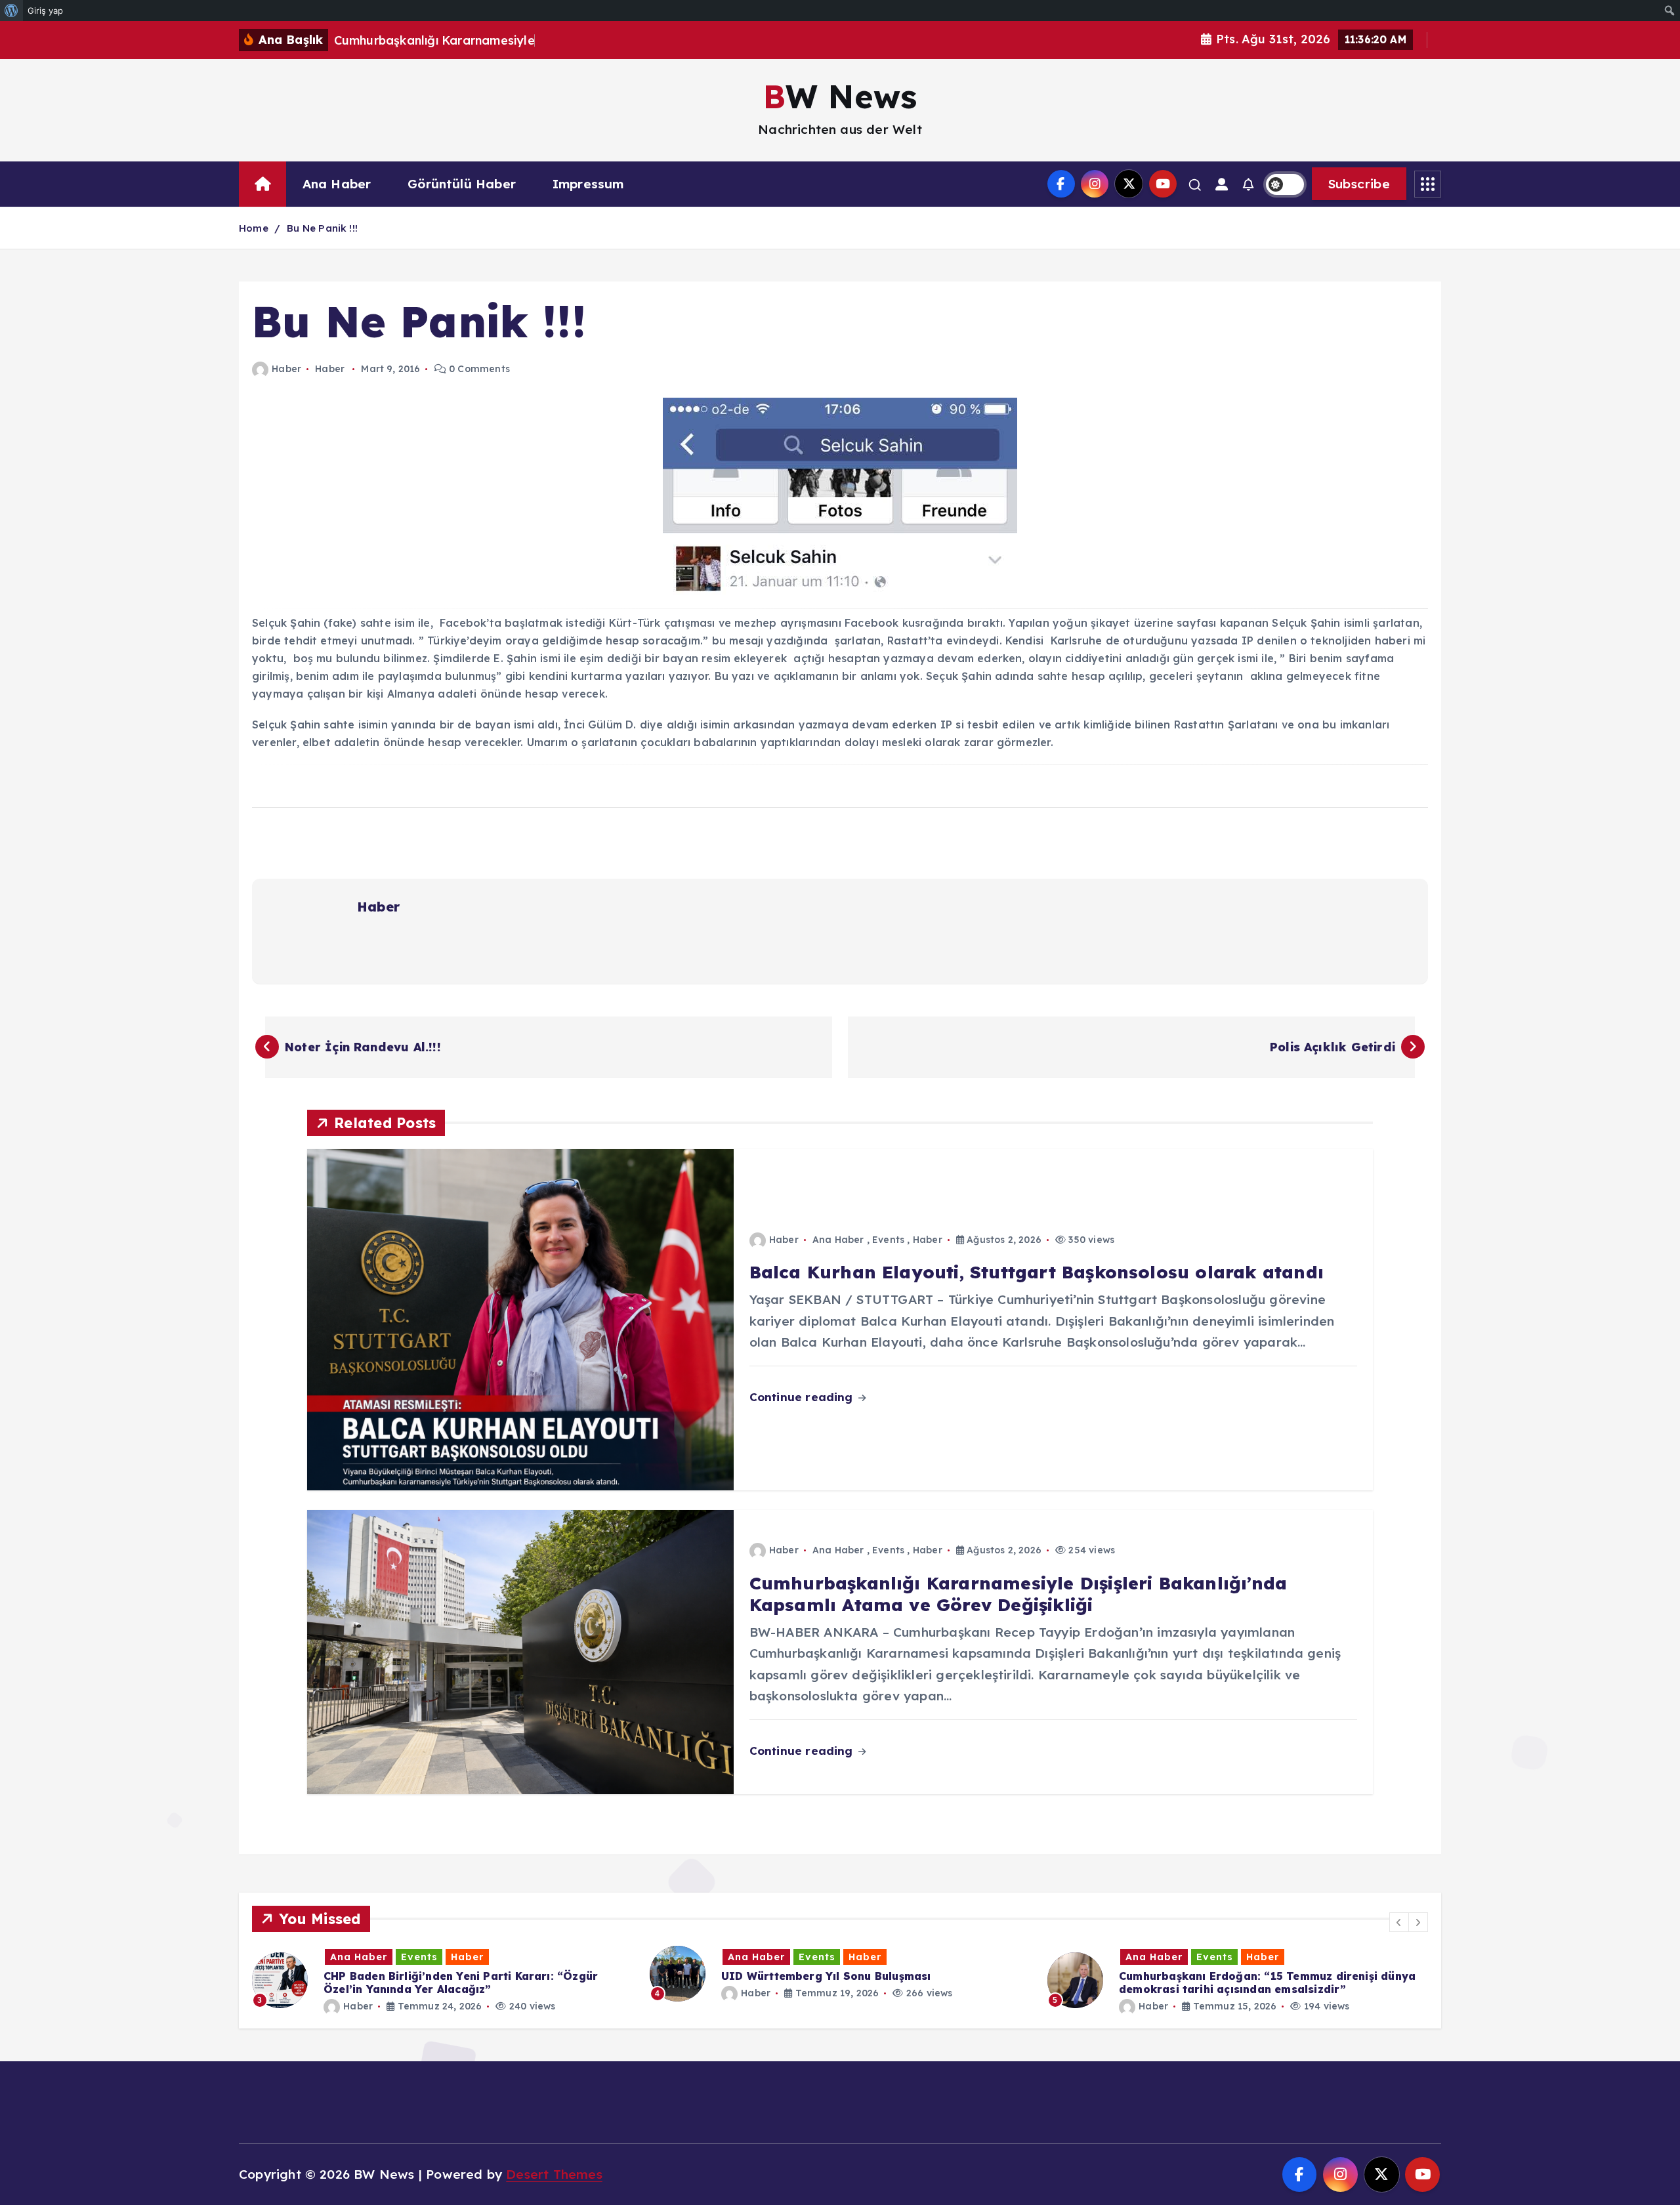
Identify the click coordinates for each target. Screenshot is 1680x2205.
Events (888, 1240)
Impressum (588, 184)
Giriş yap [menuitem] (45, 10)
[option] (443, 1974)
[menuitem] (11, 10)
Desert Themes (554, 2174)
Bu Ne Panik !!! (322, 228)
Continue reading (803, 1397)
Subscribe (1359, 184)
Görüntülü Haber (462, 184)
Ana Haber (337, 184)
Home (254, 228)
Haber (286, 369)
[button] (1399, 1922)
